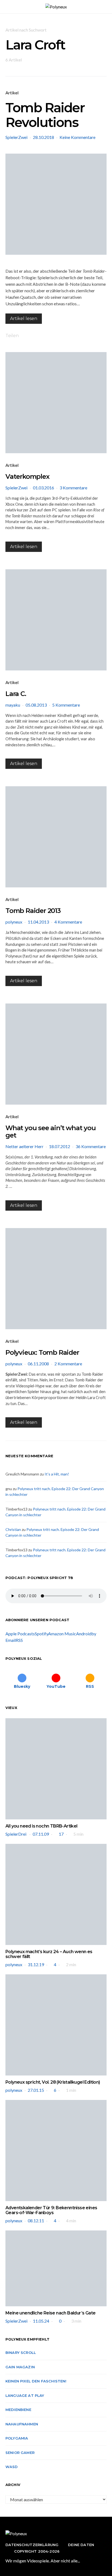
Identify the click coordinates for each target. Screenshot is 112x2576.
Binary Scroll (21, 2353)
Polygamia (17, 2438)
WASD (12, 2467)
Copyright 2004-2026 (37, 2551)
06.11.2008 (38, 1364)
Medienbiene (18, 2410)
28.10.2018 (43, 137)
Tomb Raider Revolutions (45, 115)
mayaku (13, 705)
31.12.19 (36, 1964)
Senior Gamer (20, 2453)
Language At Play (25, 2395)
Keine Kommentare (77, 137)
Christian (13, 1529)
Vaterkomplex (27, 476)
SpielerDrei (16, 1834)
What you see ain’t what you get (51, 1132)
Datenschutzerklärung (32, 2545)
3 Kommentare (73, 488)
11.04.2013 (38, 922)
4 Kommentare (68, 922)
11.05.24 (41, 2321)
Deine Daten (81, 2545)
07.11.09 (41, 1834)
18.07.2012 (60, 1146)
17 (61, 1834)
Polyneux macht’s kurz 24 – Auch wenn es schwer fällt (49, 1954)
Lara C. (16, 694)
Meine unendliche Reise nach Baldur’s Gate (50, 2313)
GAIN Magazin (20, 2367)
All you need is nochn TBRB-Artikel (41, 1826)
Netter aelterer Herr (24, 1146)
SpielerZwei (16, 137)
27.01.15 (36, 2090)
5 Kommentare (66, 705)
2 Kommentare (68, 1364)
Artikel (12, 93)
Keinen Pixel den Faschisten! (36, 2381)
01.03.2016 (43, 488)
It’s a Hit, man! (57, 1474)
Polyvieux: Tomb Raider (42, 1352)
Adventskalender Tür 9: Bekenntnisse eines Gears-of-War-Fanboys (51, 2210)
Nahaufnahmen (22, 2424)
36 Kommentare (91, 1146)
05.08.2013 (36, 705)
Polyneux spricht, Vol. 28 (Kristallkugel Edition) (53, 2082)
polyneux (14, 922)
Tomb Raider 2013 (33, 911)
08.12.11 (36, 2221)
